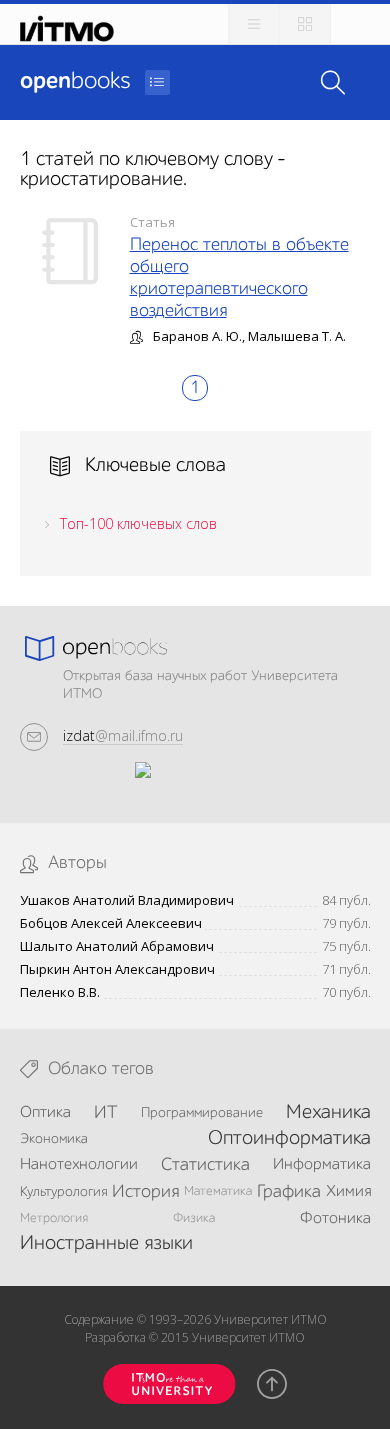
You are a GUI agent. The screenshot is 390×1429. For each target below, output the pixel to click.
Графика (289, 1192)
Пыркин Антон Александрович (117, 969)
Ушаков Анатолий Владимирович (127, 900)
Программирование (202, 1113)
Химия (348, 1192)
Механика (328, 1113)
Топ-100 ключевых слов (138, 523)
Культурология (64, 1192)
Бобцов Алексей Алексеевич (111, 923)
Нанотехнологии (79, 1165)
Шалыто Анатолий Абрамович (117, 946)
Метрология (54, 1218)
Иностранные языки (106, 1244)
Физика (194, 1218)
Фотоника (335, 1219)
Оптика (45, 1113)
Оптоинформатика (289, 1139)
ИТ (106, 1113)
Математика (218, 1191)
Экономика (54, 1139)
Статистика (205, 1165)
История (145, 1192)
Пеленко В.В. (60, 992)
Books (75, 82)
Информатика (322, 1165)
